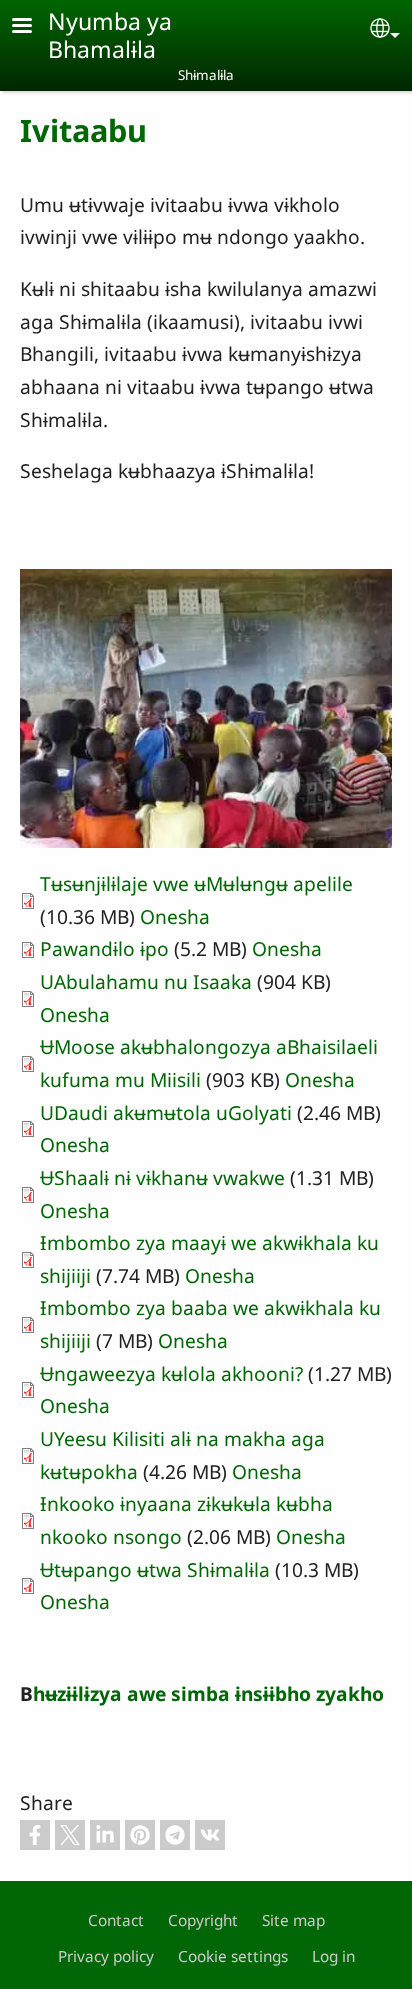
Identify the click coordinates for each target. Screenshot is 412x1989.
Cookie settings (233, 1956)
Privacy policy (106, 1956)
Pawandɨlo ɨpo (107, 948)
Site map (293, 1920)
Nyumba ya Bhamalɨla (110, 35)
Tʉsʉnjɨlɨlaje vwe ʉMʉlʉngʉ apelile (196, 883)
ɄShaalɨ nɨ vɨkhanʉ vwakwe (162, 1177)
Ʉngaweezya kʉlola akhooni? (171, 1373)
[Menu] (34, 27)
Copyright (203, 1920)
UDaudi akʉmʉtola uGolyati (166, 1112)
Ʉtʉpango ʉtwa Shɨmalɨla (155, 1569)
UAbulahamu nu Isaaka (146, 981)
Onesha (175, 916)
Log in (333, 1956)
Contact (116, 1920)
